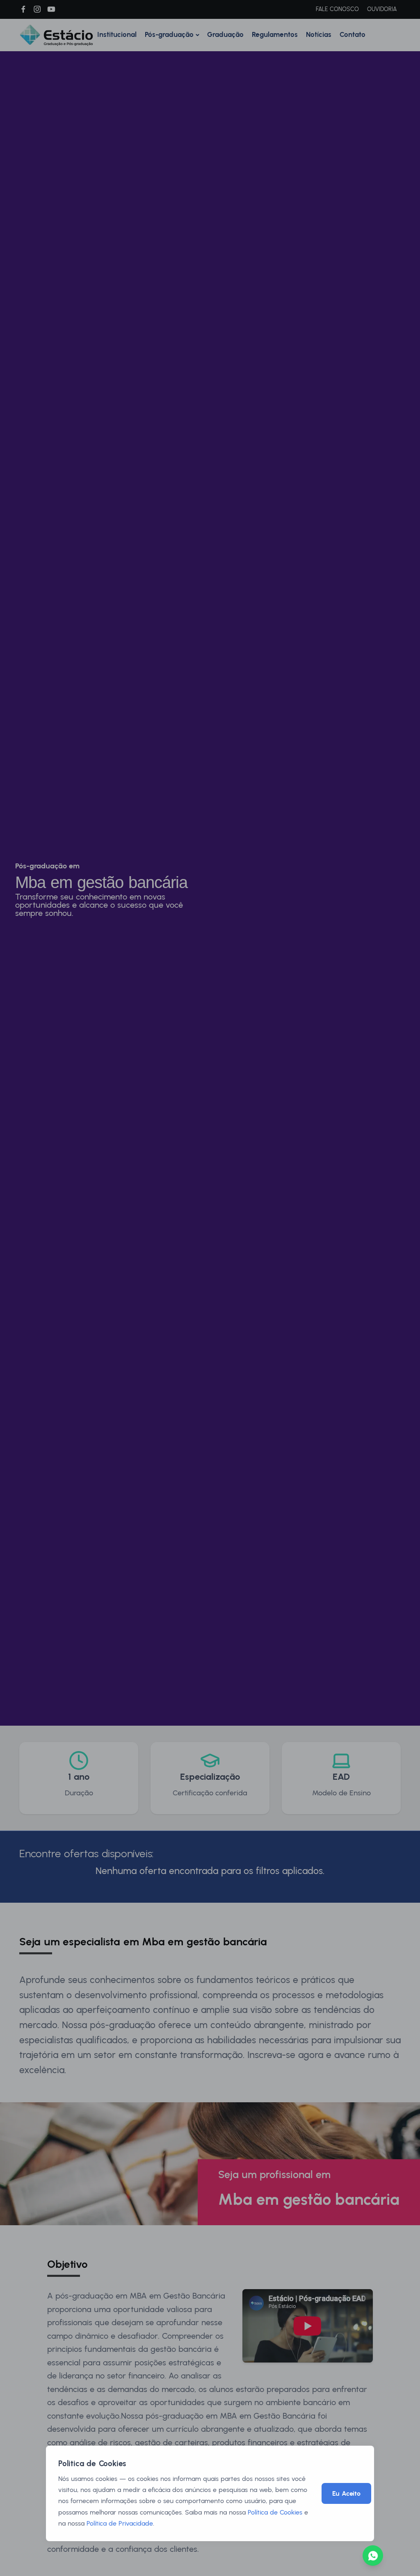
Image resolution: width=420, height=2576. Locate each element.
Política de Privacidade (120, 2523)
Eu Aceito (346, 2493)
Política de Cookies (275, 2512)
